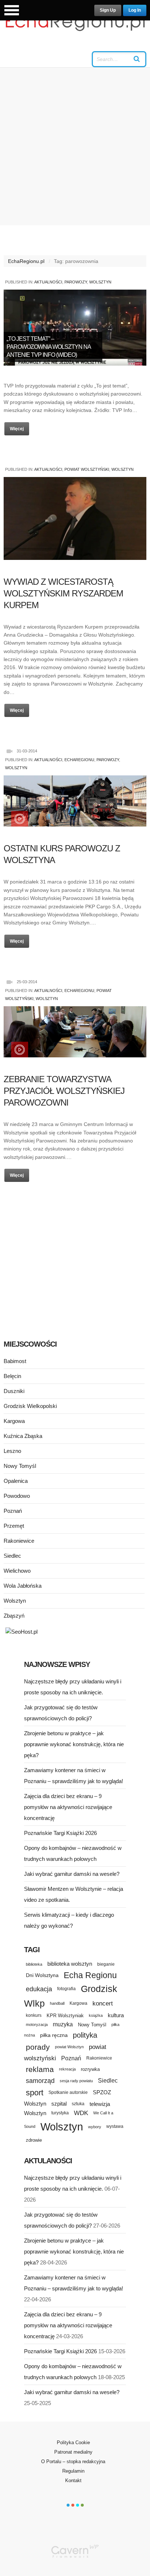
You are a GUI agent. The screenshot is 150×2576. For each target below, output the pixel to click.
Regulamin (73, 2471)
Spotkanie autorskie (68, 2092)
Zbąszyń (14, 1616)
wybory (95, 2127)
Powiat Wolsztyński (87, 469)
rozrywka (90, 2069)
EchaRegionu (79, 760)
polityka (85, 2035)
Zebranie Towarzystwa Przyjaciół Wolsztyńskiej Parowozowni (64, 1091)
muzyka (63, 2024)
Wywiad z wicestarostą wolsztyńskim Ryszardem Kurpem (63, 593)
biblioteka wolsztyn (70, 1964)
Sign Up (108, 10)
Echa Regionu (90, 1975)
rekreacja (67, 2069)
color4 (82, 2505)
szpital (59, 2104)
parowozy (76, 282)
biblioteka (34, 1964)
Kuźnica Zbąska (23, 1436)
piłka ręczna (54, 2035)
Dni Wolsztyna (42, 1975)
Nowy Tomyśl (20, 1466)
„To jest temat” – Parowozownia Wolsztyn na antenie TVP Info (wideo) (49, 347)
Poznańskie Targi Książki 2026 (60, 1833)
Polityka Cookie (73, 2443)
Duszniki (14, 1391)
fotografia (66, 1989)
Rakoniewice (19, 1541)
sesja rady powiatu (76, 2081)
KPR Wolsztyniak (65, 2016)
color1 (68, 2505)
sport (35, 2093)
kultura (116, 2015)
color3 (78, 2505)
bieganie (106, 1964)
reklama (40, 2069)
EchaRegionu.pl (26, 261)
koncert (103, 2003)
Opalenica (16, 1481)
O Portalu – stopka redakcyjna (73, 2461)
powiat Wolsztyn (69, 2047)
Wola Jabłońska (23, 1586)
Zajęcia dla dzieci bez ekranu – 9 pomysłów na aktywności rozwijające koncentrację (68, 1807)
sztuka (78, 2104)
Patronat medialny (73, 2452)
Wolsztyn (100, 282)
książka (96, 2015)
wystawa (115, 2126)
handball (57, 2003)
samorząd (40, 2081)
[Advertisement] (75, 146)
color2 (73, 2505)
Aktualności (48, 282)
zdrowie (34, 2140)
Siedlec (12, 1556)
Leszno (12, 1451)
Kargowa (14, 1421)
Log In (135, 10)
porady (38, 2047)
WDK (81, 2113)
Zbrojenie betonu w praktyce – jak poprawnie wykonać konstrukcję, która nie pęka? (74, 1744)
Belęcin (12, 1376)
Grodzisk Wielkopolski (30, 1406)
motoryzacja (37, 2024)
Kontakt (73, 2480)
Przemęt (14, 1526)
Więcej (17, 429)
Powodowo (17, 1496)
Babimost (15, 1361)
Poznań (13, 1511)
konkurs (34, 2015)
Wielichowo (17, 1571)
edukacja (39, 1989)
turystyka (60, 2113)
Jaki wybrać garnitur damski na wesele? (72, 1874)
